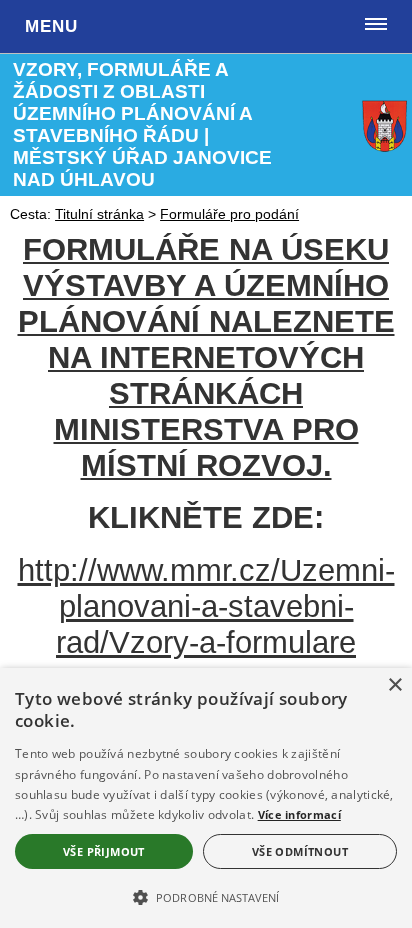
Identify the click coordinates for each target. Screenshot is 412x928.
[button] (206, 896)
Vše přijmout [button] (104, 851)
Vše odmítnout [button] (300, 851)
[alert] (206, 798)
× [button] (394, 685)
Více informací (299, 814)
